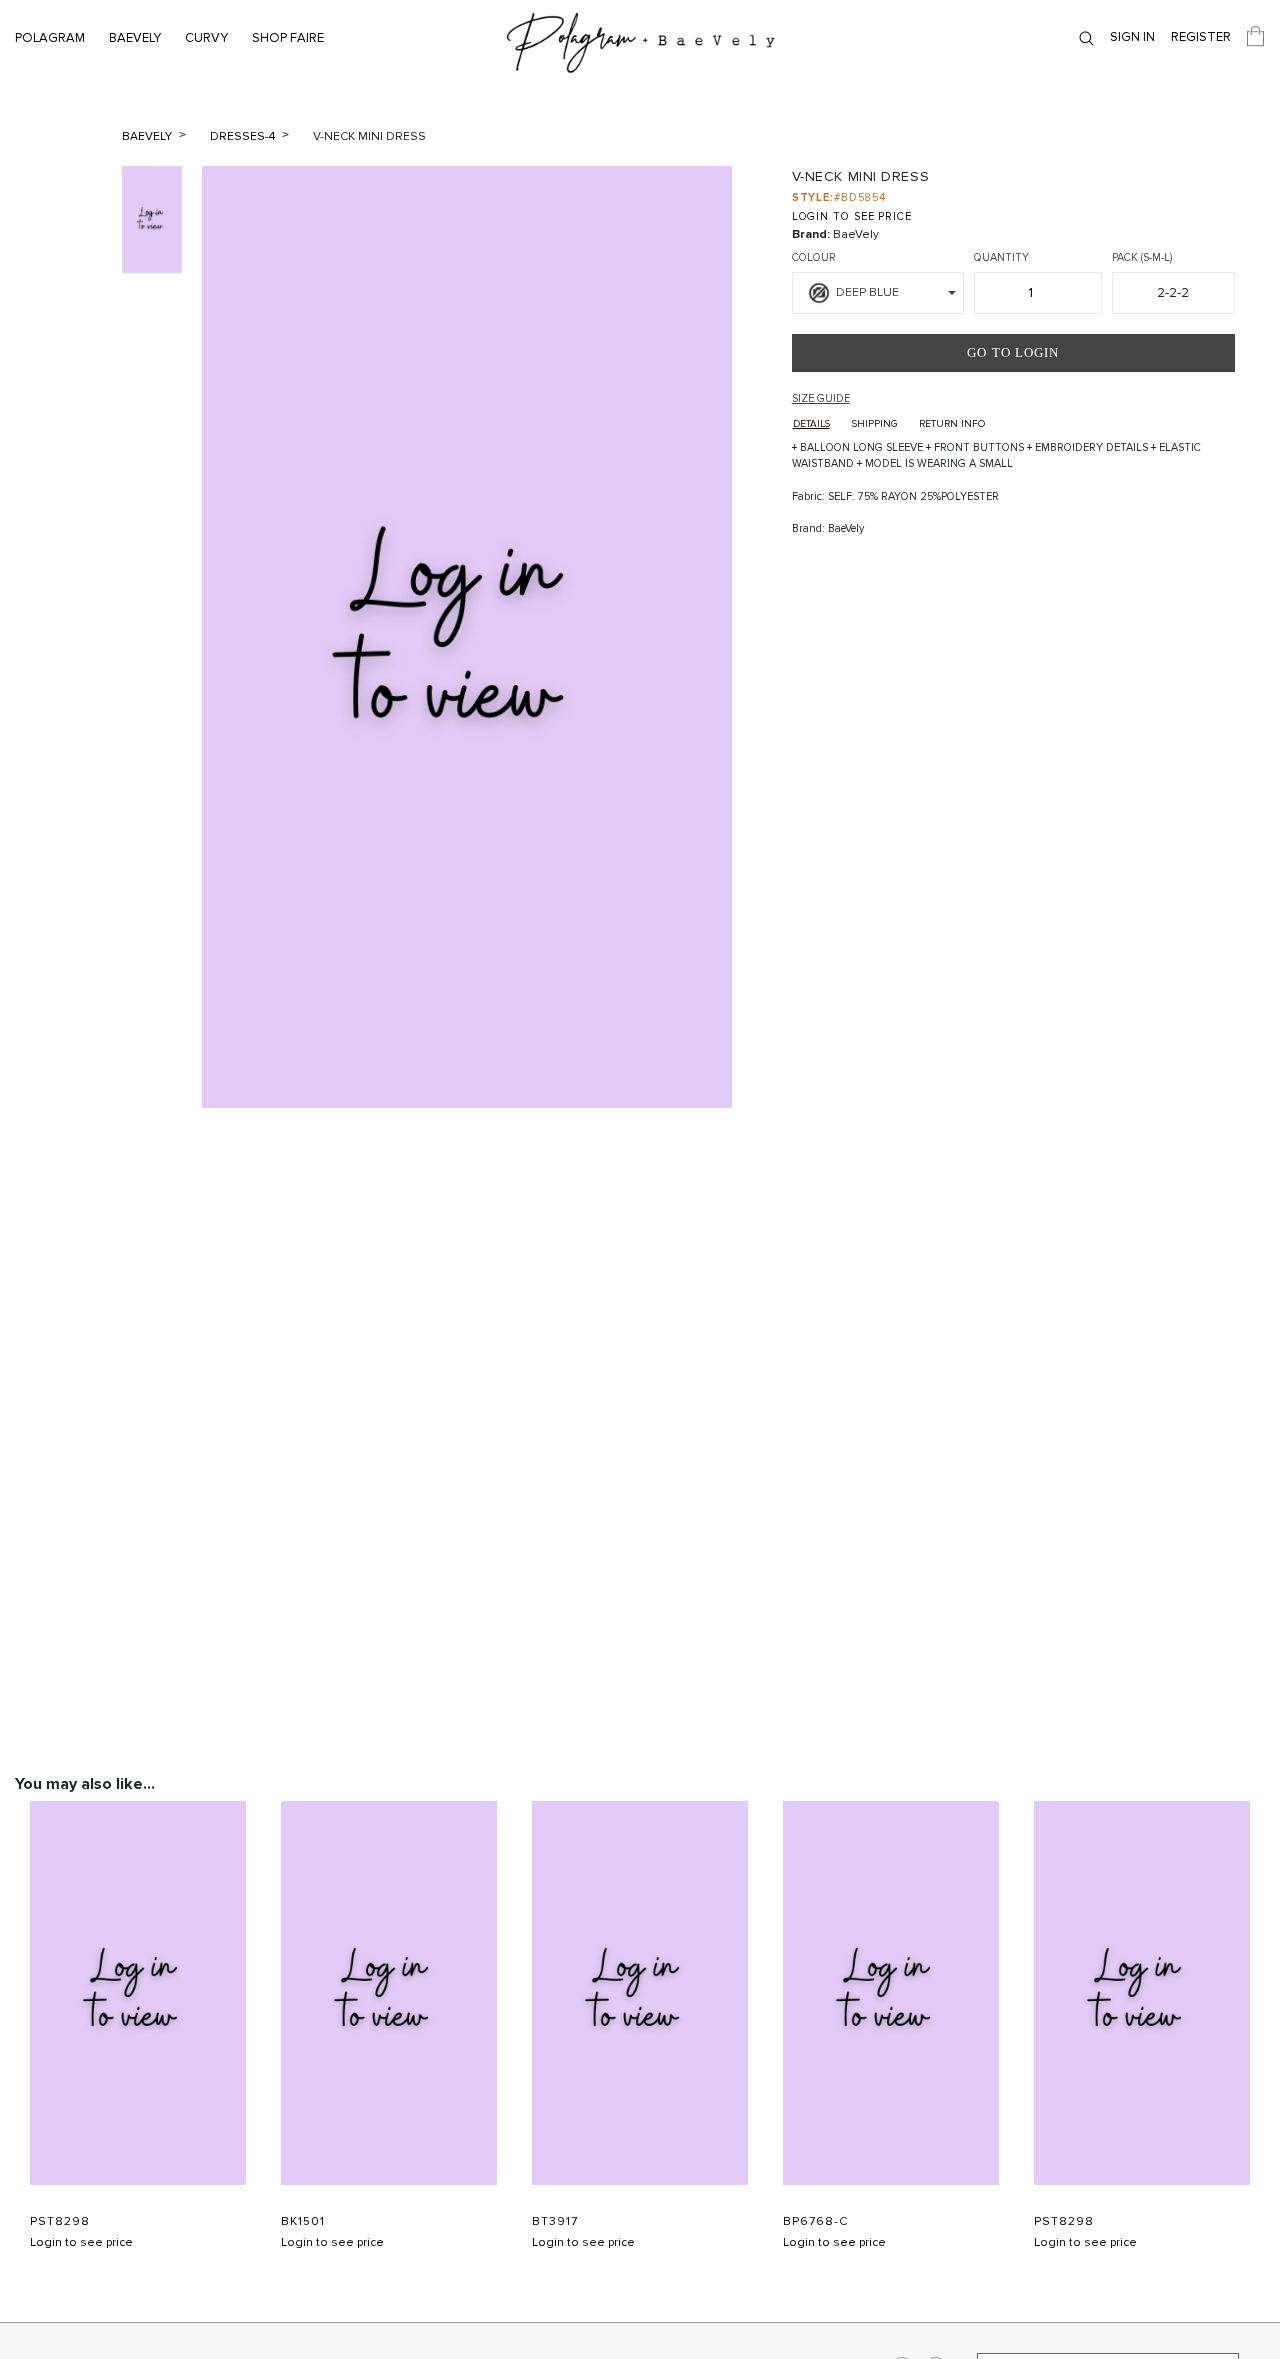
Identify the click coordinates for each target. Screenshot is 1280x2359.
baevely (148, 136)
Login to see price (81, 2242)
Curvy (206, 38)
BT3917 (555, 2222)
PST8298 (60, 2222)
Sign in (1132, 37)
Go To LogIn (1013, 352)
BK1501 (303, 2222)
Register (1201, 37)
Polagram (50, 38)
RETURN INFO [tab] (952, 424)
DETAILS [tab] (811, 424)
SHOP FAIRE (288, 38)
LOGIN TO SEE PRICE (852, 216)
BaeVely (135, 38)
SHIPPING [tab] (874, 424)
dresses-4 (244, 136)
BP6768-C (815, 2222)
